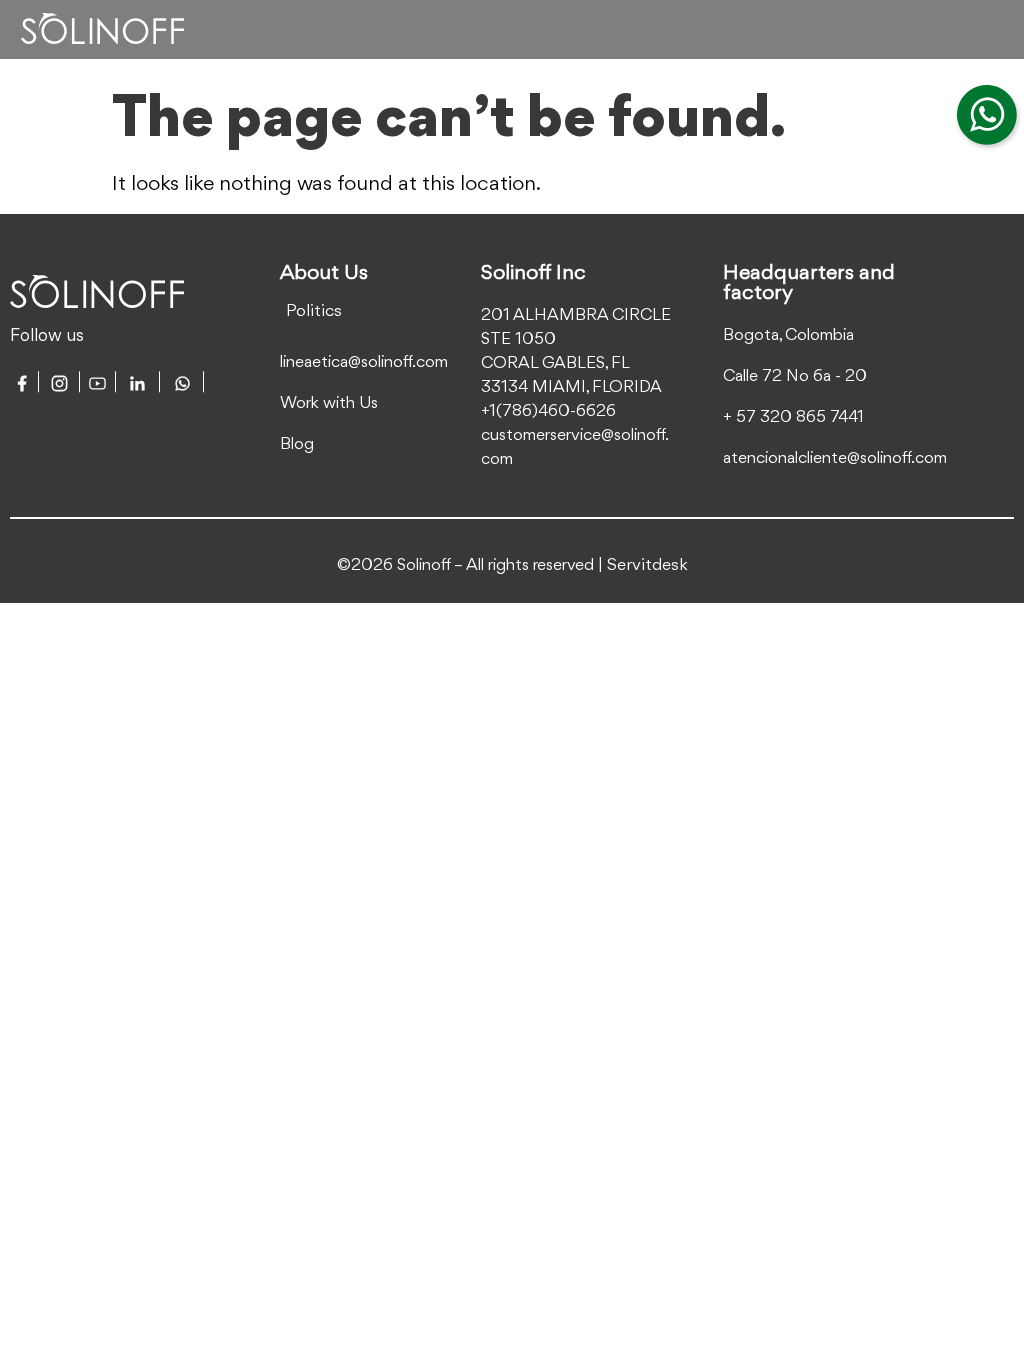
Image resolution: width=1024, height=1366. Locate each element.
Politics (314, 311)
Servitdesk (647, 565)
